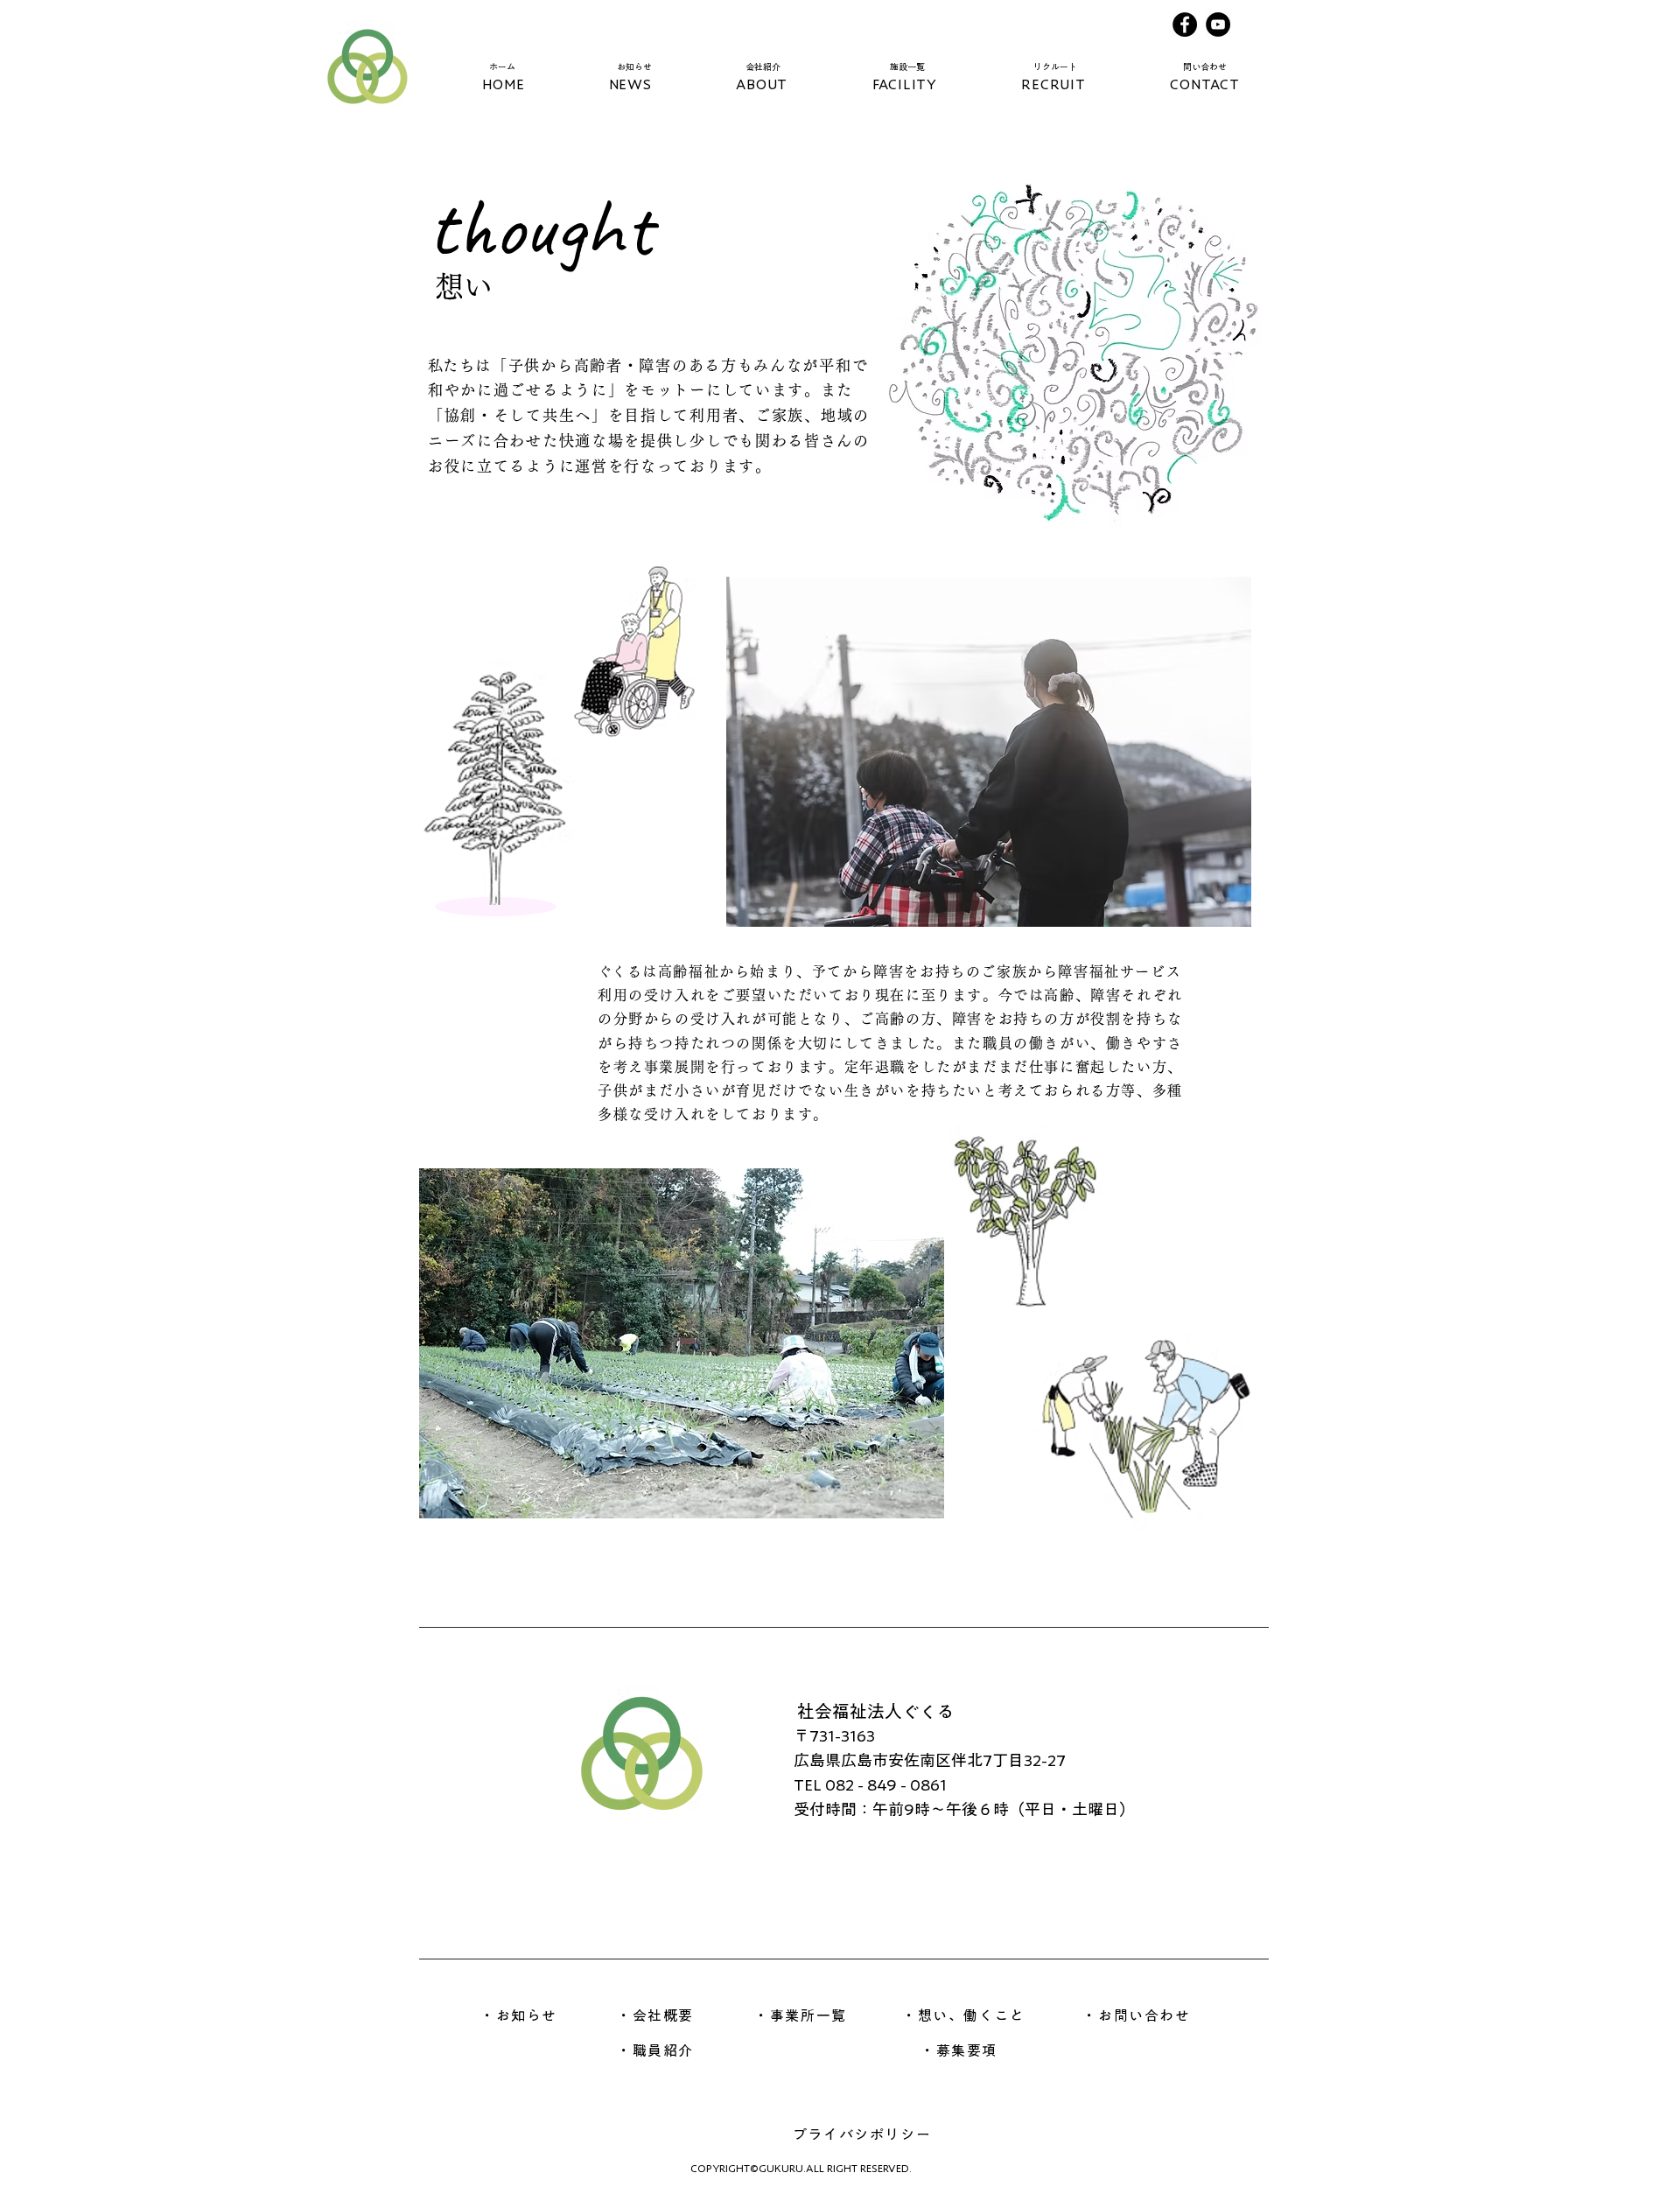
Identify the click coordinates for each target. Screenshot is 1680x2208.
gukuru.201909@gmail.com (1054, 1646)
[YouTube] (1218, 25)
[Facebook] (1185, 25)
